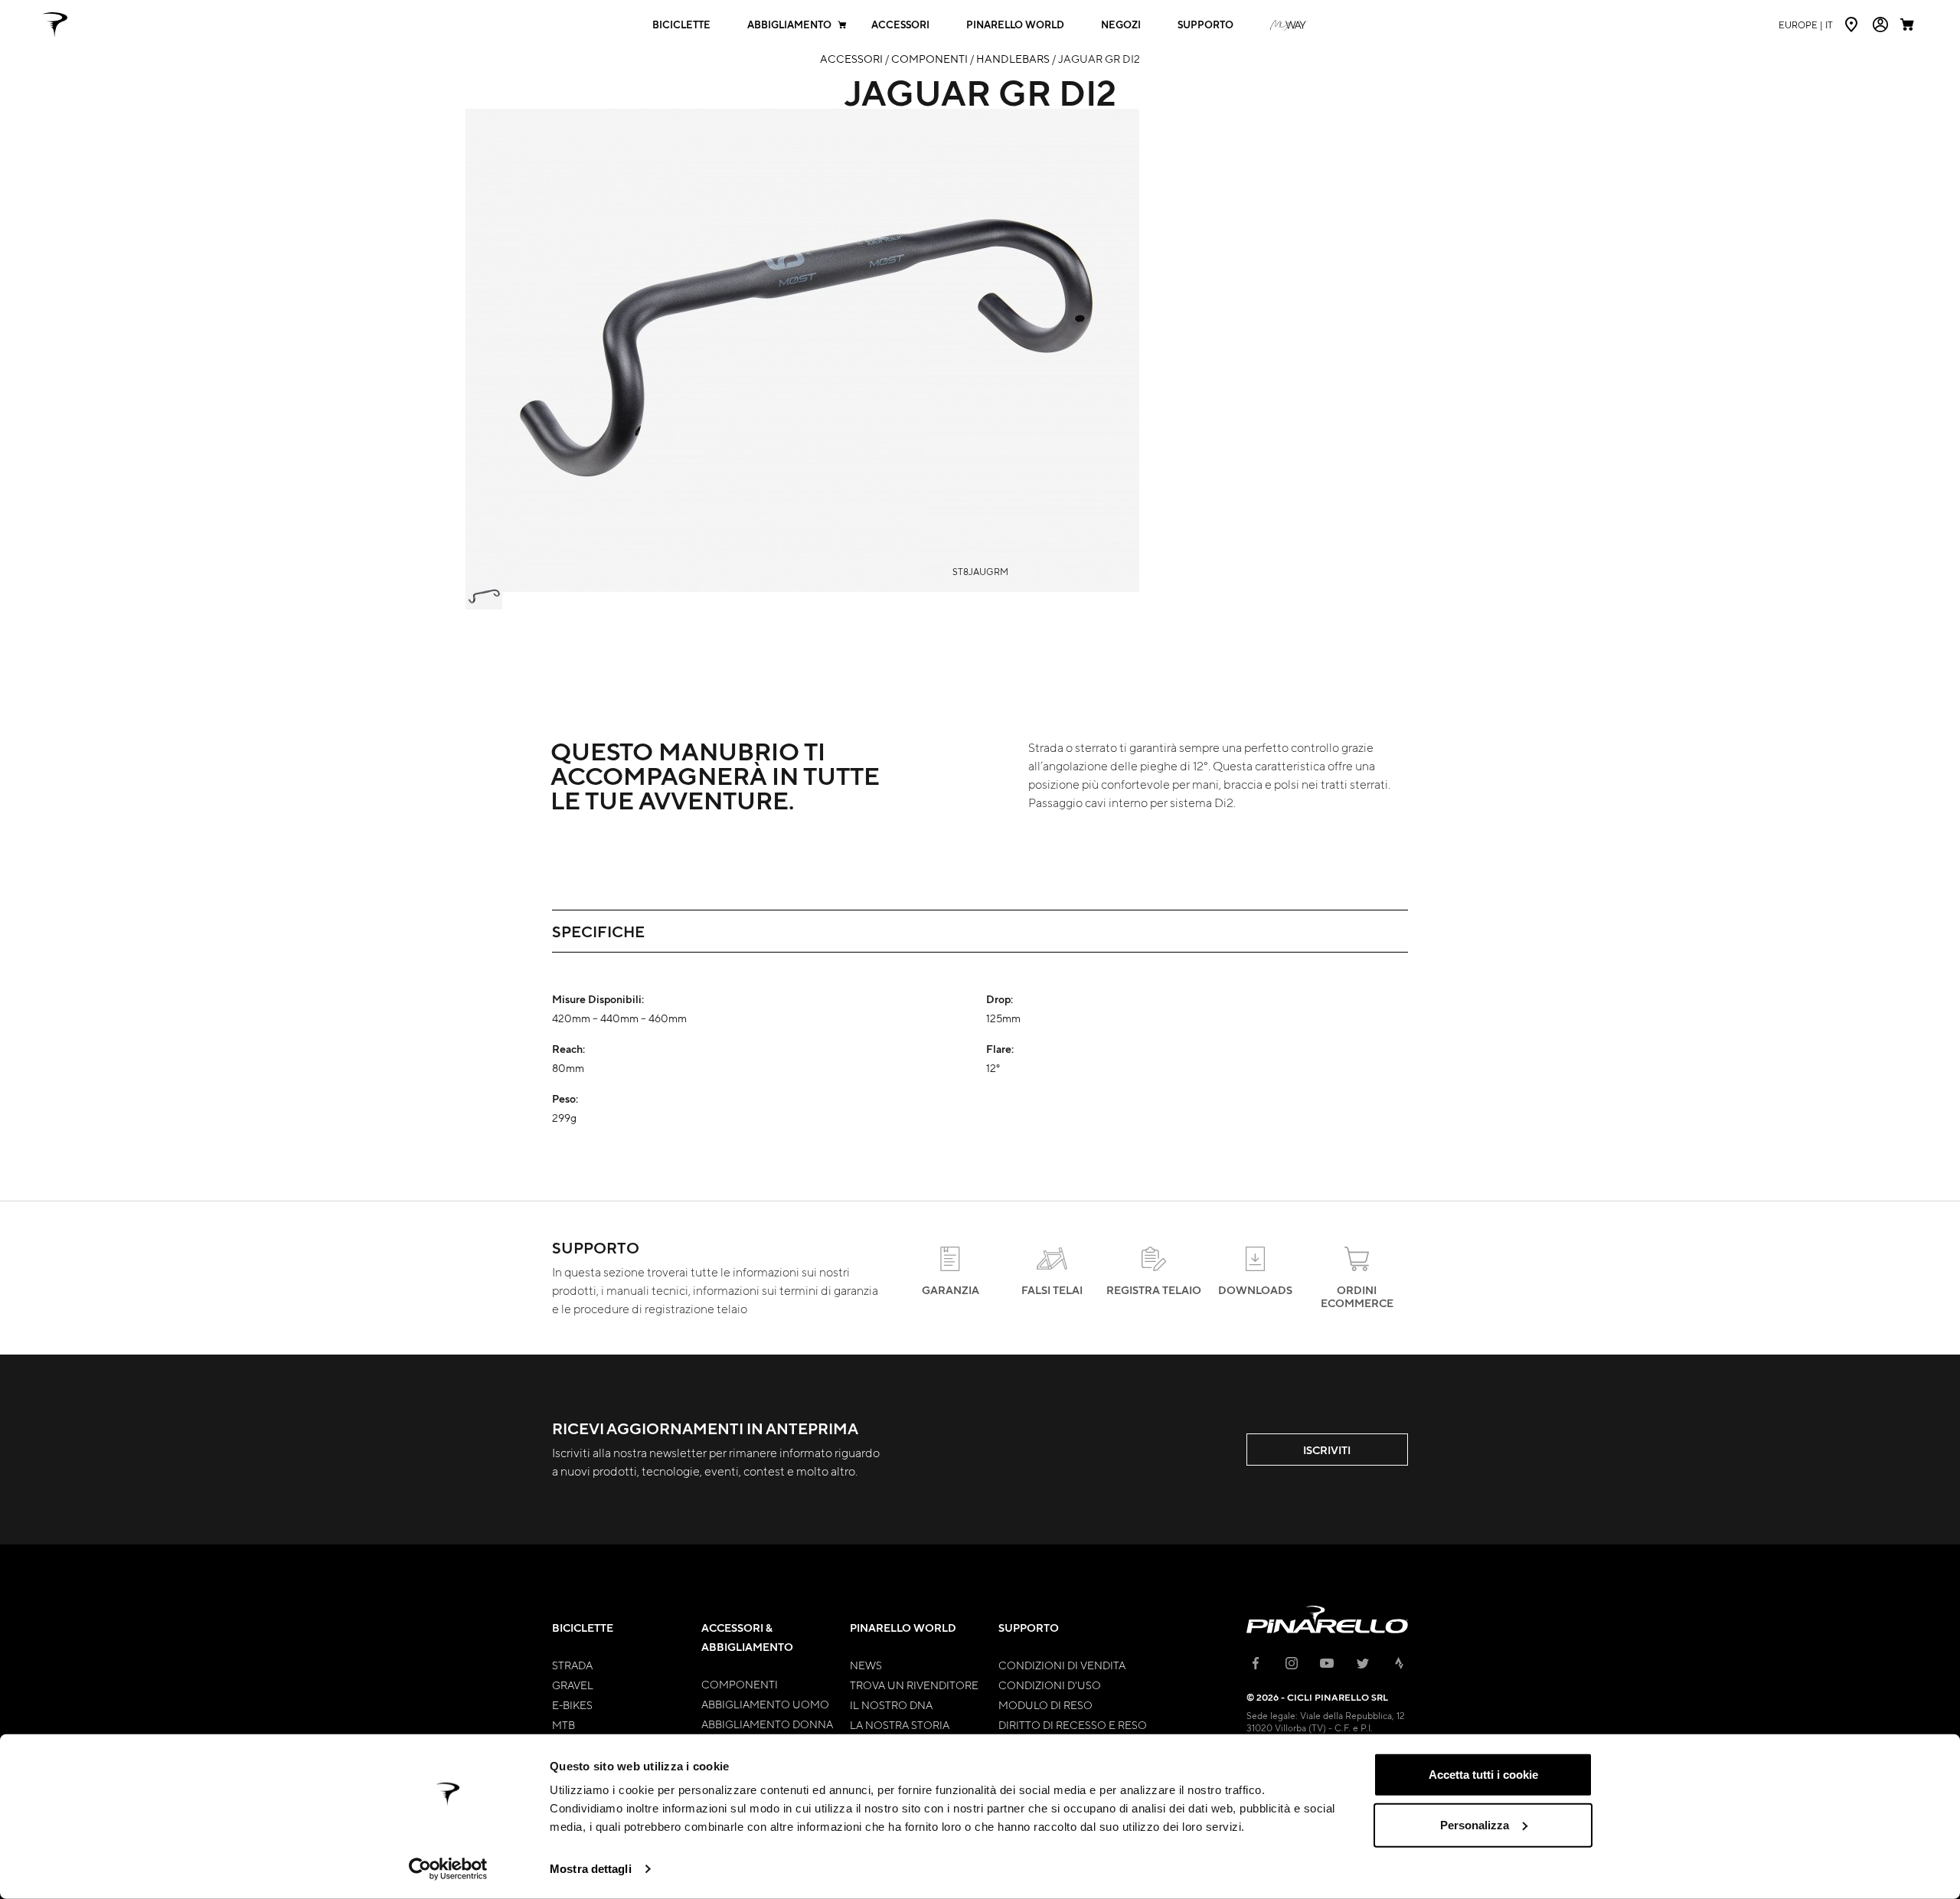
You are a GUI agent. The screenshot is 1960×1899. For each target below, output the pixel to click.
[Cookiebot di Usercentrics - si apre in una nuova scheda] (448, 1869)
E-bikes (572, 1705)
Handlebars (1013, 58)
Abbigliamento (789, 25)
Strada (572, 1665)
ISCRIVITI (1327, 1450)
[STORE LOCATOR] (1853, 25)
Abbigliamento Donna (767, 1724)
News (866, 1665)
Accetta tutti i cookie (1483, 1775)
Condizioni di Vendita (1062, 1665)
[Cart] (1909, 25)
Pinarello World (1015, 25)
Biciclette (681, 25)
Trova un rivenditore (914, 1685)
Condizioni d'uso (1050, 1685)
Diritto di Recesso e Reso (1073, 1724)
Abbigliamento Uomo (765, 1704)
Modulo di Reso (1045, 1705)
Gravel (573, 1685)
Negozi (1121, 25)
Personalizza (1475, 1824)
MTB (563, 1724)
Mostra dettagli (591, 1869)
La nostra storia (900, 1724)
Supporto (1205, 25)
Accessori (900, 25)
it (1806, 25)
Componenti (929, 58)
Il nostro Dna (891, 1705)
